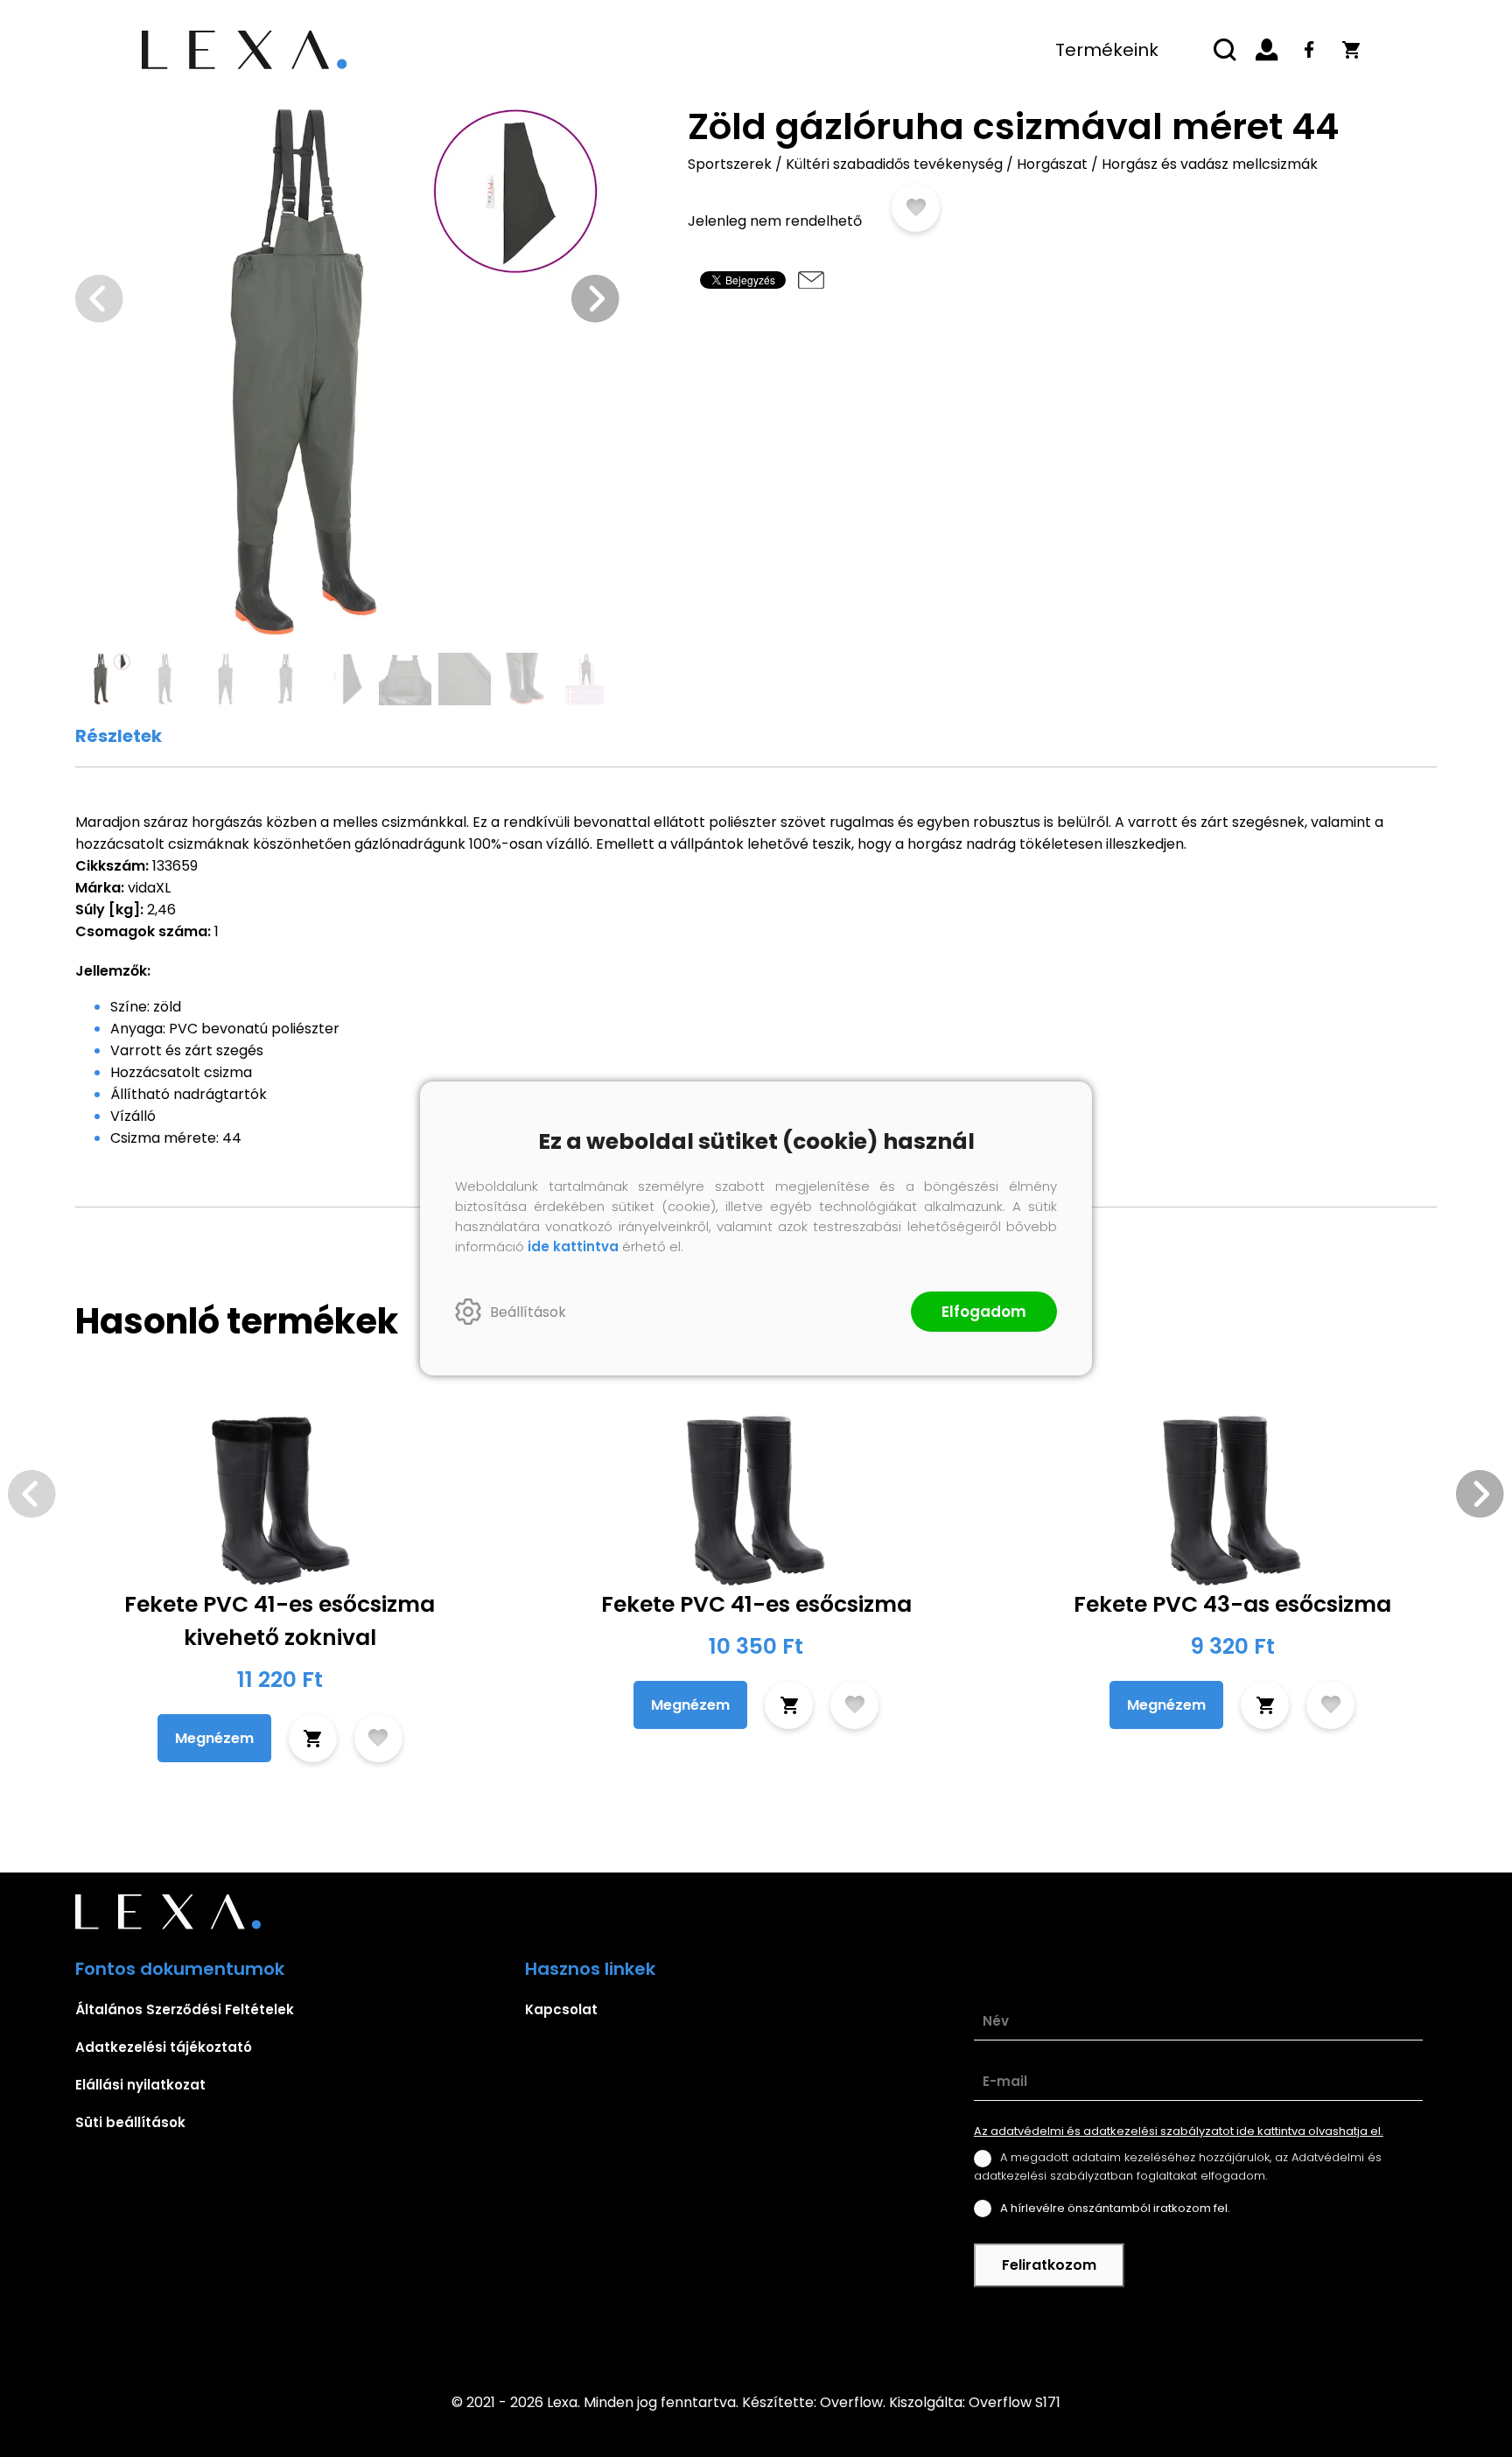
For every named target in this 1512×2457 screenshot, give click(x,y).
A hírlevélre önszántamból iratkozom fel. (1115, 2208)
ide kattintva (573, 1246)
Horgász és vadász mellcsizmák (1210, 164)
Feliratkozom (1049, 2265)
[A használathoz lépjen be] (916, 208)
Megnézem (214, 1738)
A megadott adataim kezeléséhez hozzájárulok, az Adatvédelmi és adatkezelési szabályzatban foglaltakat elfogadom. (1178, 2166)
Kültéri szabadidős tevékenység (894, 164)
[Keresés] (1225, 50)
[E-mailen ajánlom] (811, 280)
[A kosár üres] (1351, 50)
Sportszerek (730, 164)
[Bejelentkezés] (1267, 50)
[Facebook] (1309, 50)
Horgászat (1052, 164)
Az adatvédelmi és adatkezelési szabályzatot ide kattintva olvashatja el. (1179, 2131)
